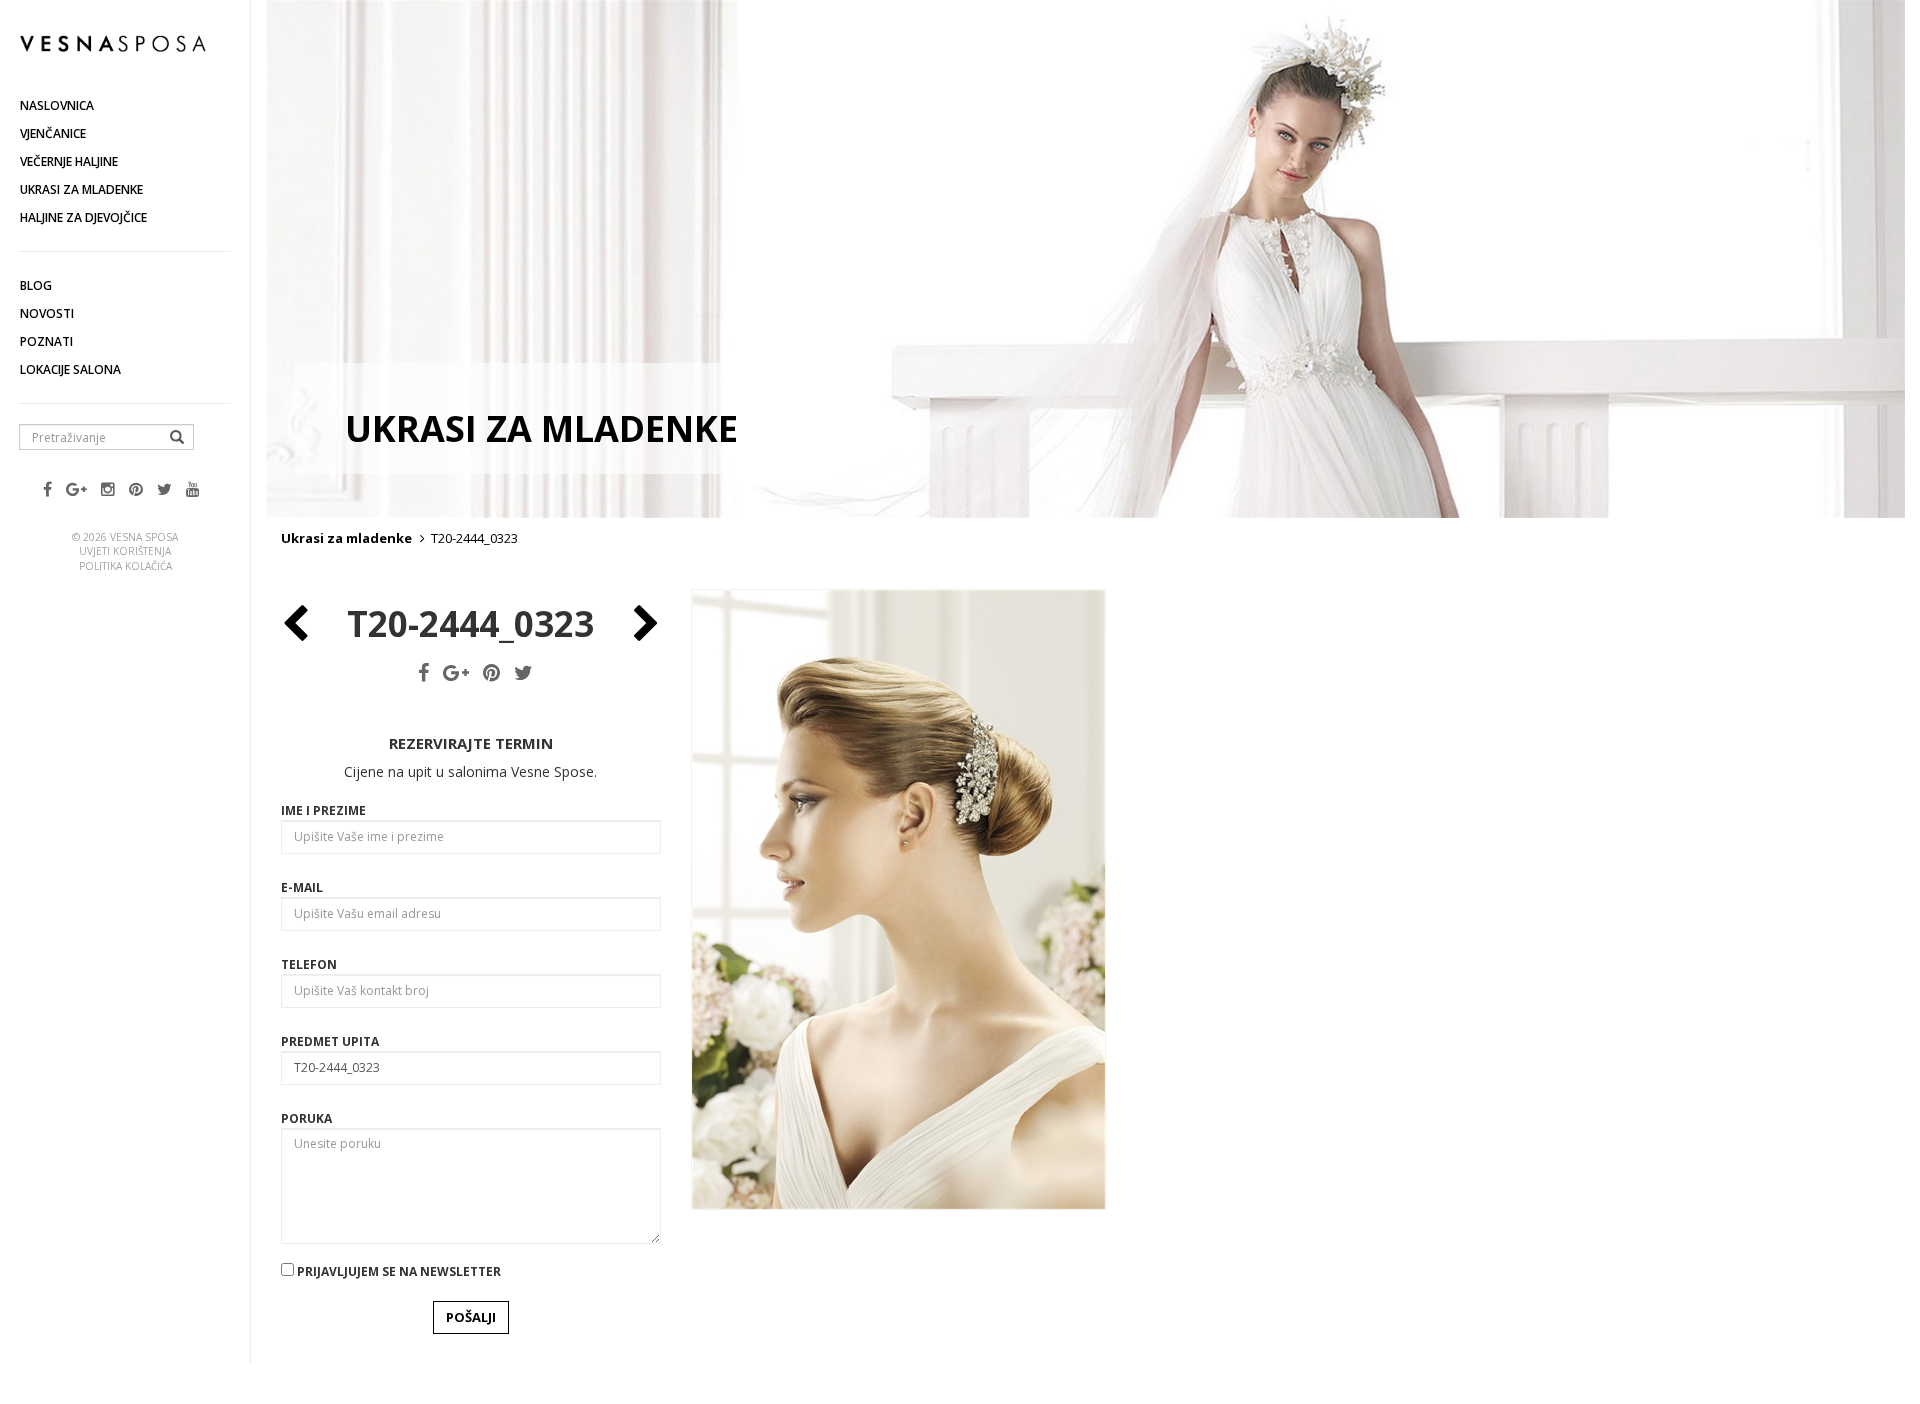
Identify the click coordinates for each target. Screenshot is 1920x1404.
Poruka (306, 1118)
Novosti (47, 313)
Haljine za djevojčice (83, 217)
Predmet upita (330, 1041)
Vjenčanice (53, 133)
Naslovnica (57, 105)
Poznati (46, 341)
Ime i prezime (323, 810)
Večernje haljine (69, 161)
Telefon (309, 964)
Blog (36, 285)
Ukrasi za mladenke (81, 189)
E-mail (302, 887)
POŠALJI (471, 1317)
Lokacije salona (70, 369)
